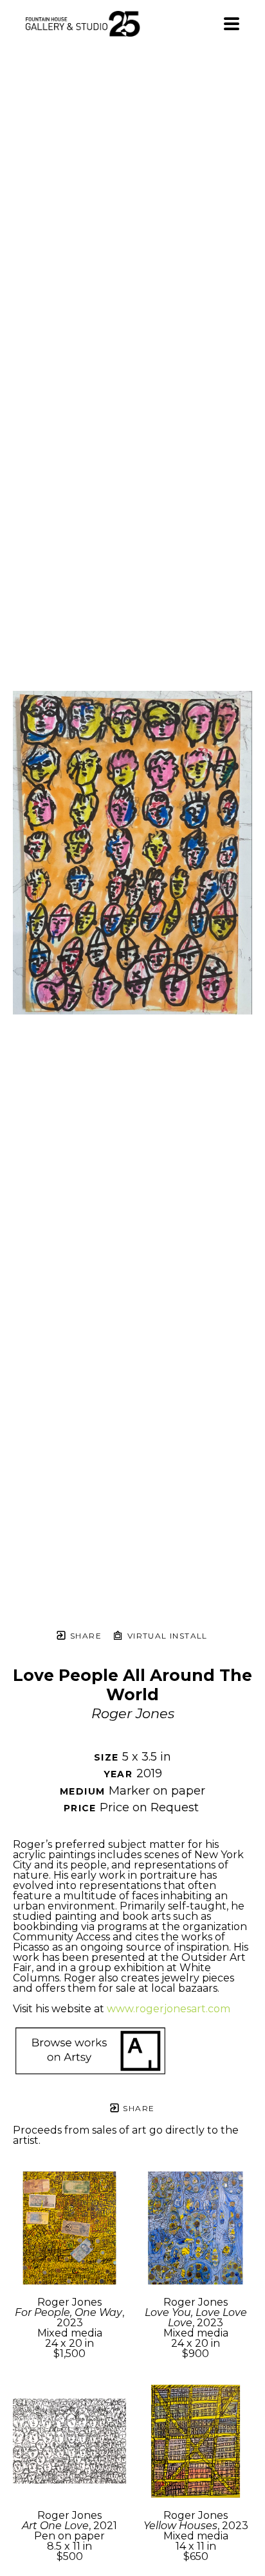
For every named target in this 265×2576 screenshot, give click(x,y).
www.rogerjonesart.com (169, 2009)
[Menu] (232, 24)
